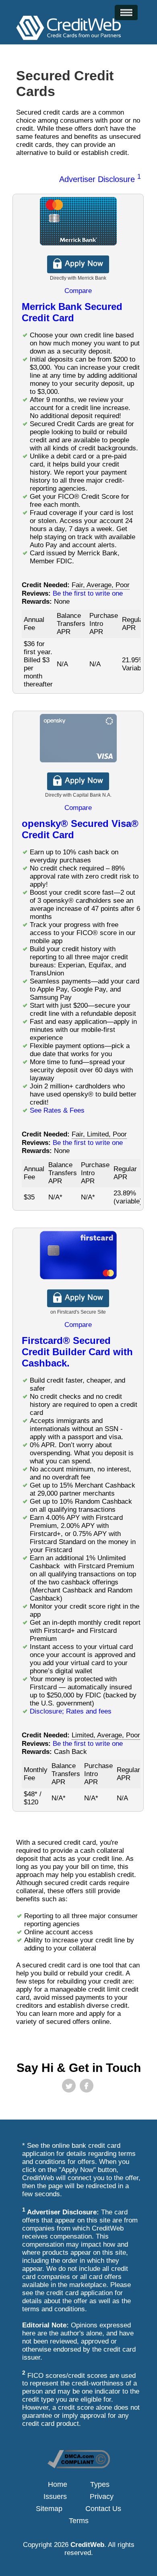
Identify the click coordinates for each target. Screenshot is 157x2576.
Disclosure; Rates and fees (71, 1711)
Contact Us (103, 2509)
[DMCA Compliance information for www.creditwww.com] (79, 2466)
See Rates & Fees (57, 1110)
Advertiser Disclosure (100, 179)
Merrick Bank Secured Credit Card (72, 312)
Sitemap (49, 2509)
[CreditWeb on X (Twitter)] (69, 2086)
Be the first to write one (88, 593)
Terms (79, 2521)
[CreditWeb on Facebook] (87, 2086)
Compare (78, 291)
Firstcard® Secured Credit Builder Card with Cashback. (77, 1352)
